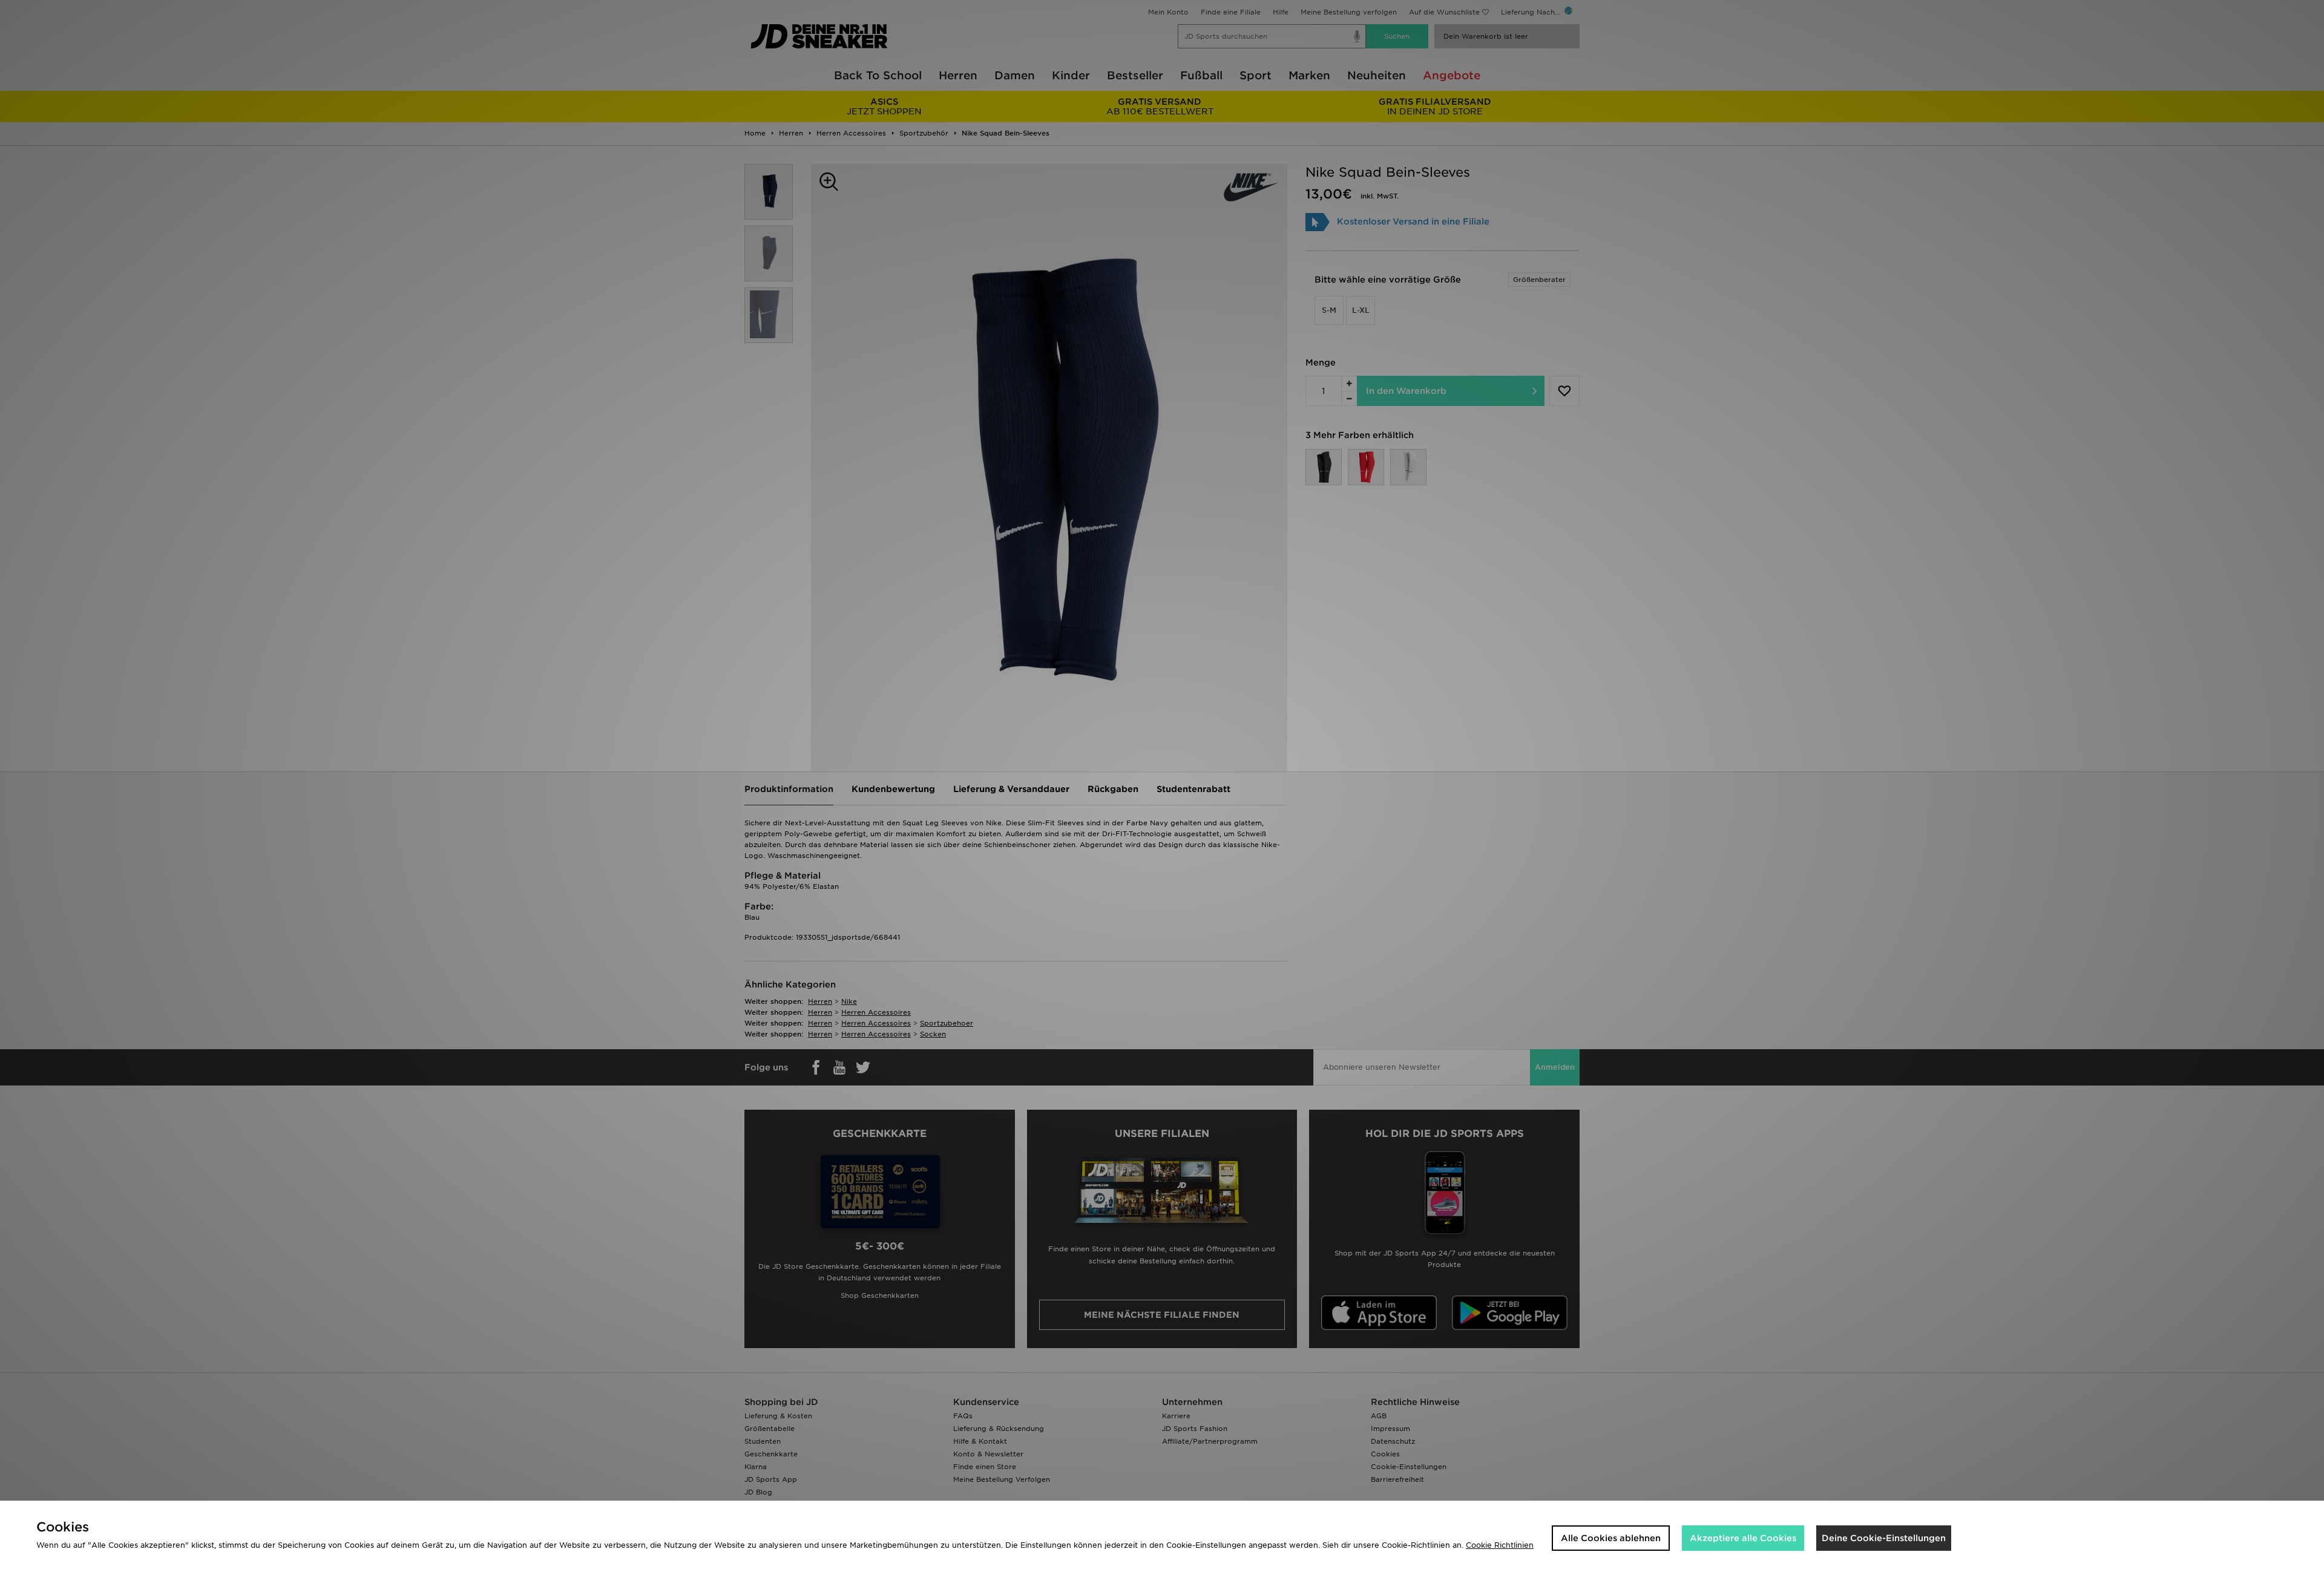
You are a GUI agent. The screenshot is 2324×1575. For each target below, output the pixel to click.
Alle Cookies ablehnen (1611, 1538)
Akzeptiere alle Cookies (1743, 1538)
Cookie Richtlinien (1500, 1545)
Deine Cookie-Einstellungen (1884, 1538)
